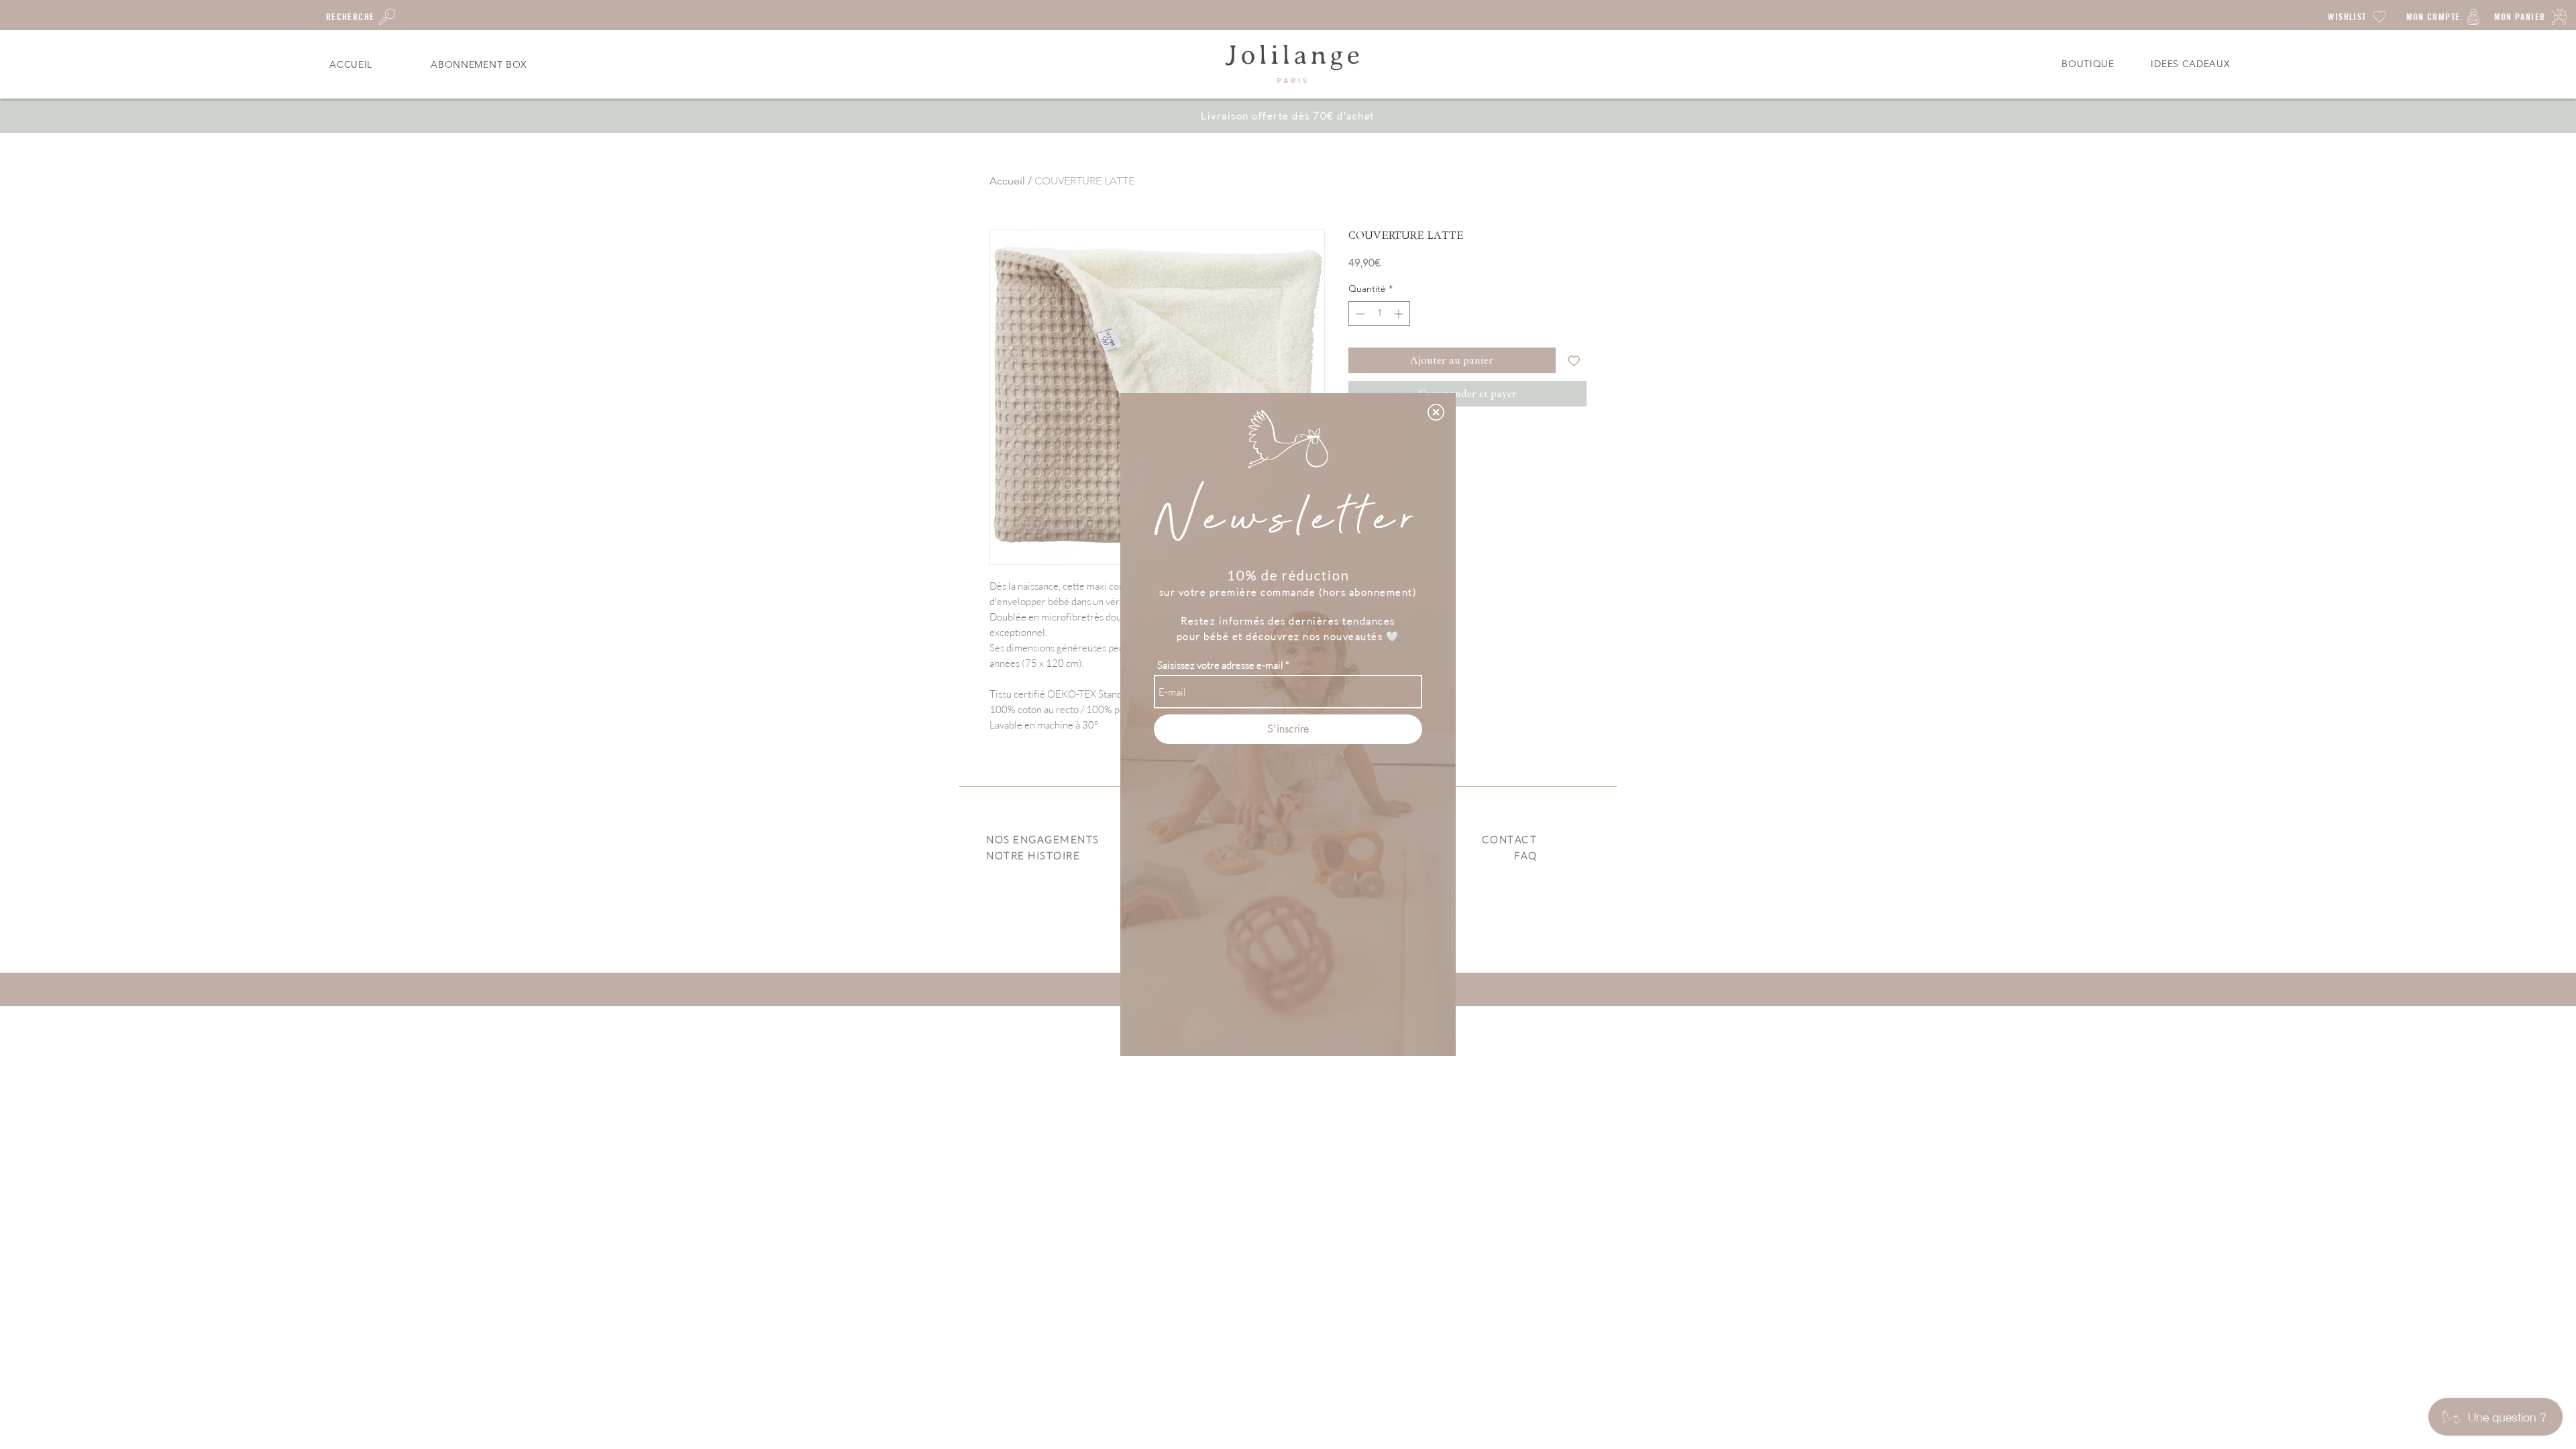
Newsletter (1288, 520)
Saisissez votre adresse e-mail (1220, 665)
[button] (1436, 412)
